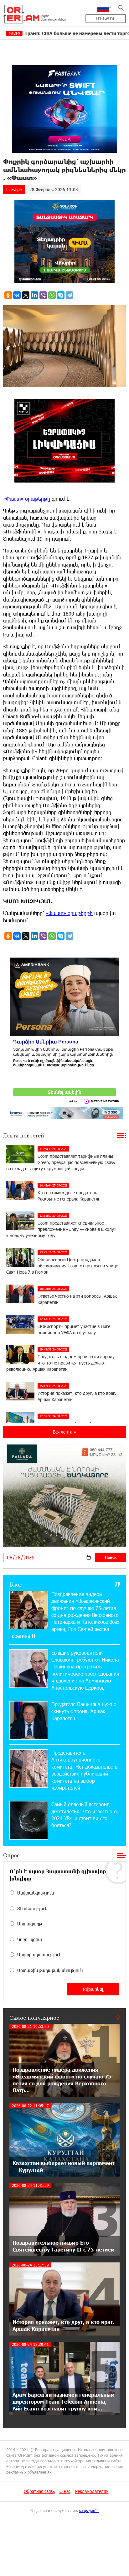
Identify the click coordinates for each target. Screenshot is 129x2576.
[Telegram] (70, 295)
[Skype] (61, 295)
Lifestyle (14, 189)
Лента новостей (24, 1135)
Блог (15, 1584)
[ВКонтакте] (17, 295)
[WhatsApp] (52, 295)
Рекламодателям (92, 2491)
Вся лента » (64, 1432)
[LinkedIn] (34, 295)
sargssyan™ (89, 2510)
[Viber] (43, 295)
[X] (26, 295)
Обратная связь (39, 2491)
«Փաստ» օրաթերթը (27, 499)
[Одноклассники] (8, 295)
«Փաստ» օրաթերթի (69, 913)
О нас (65, 2491)
